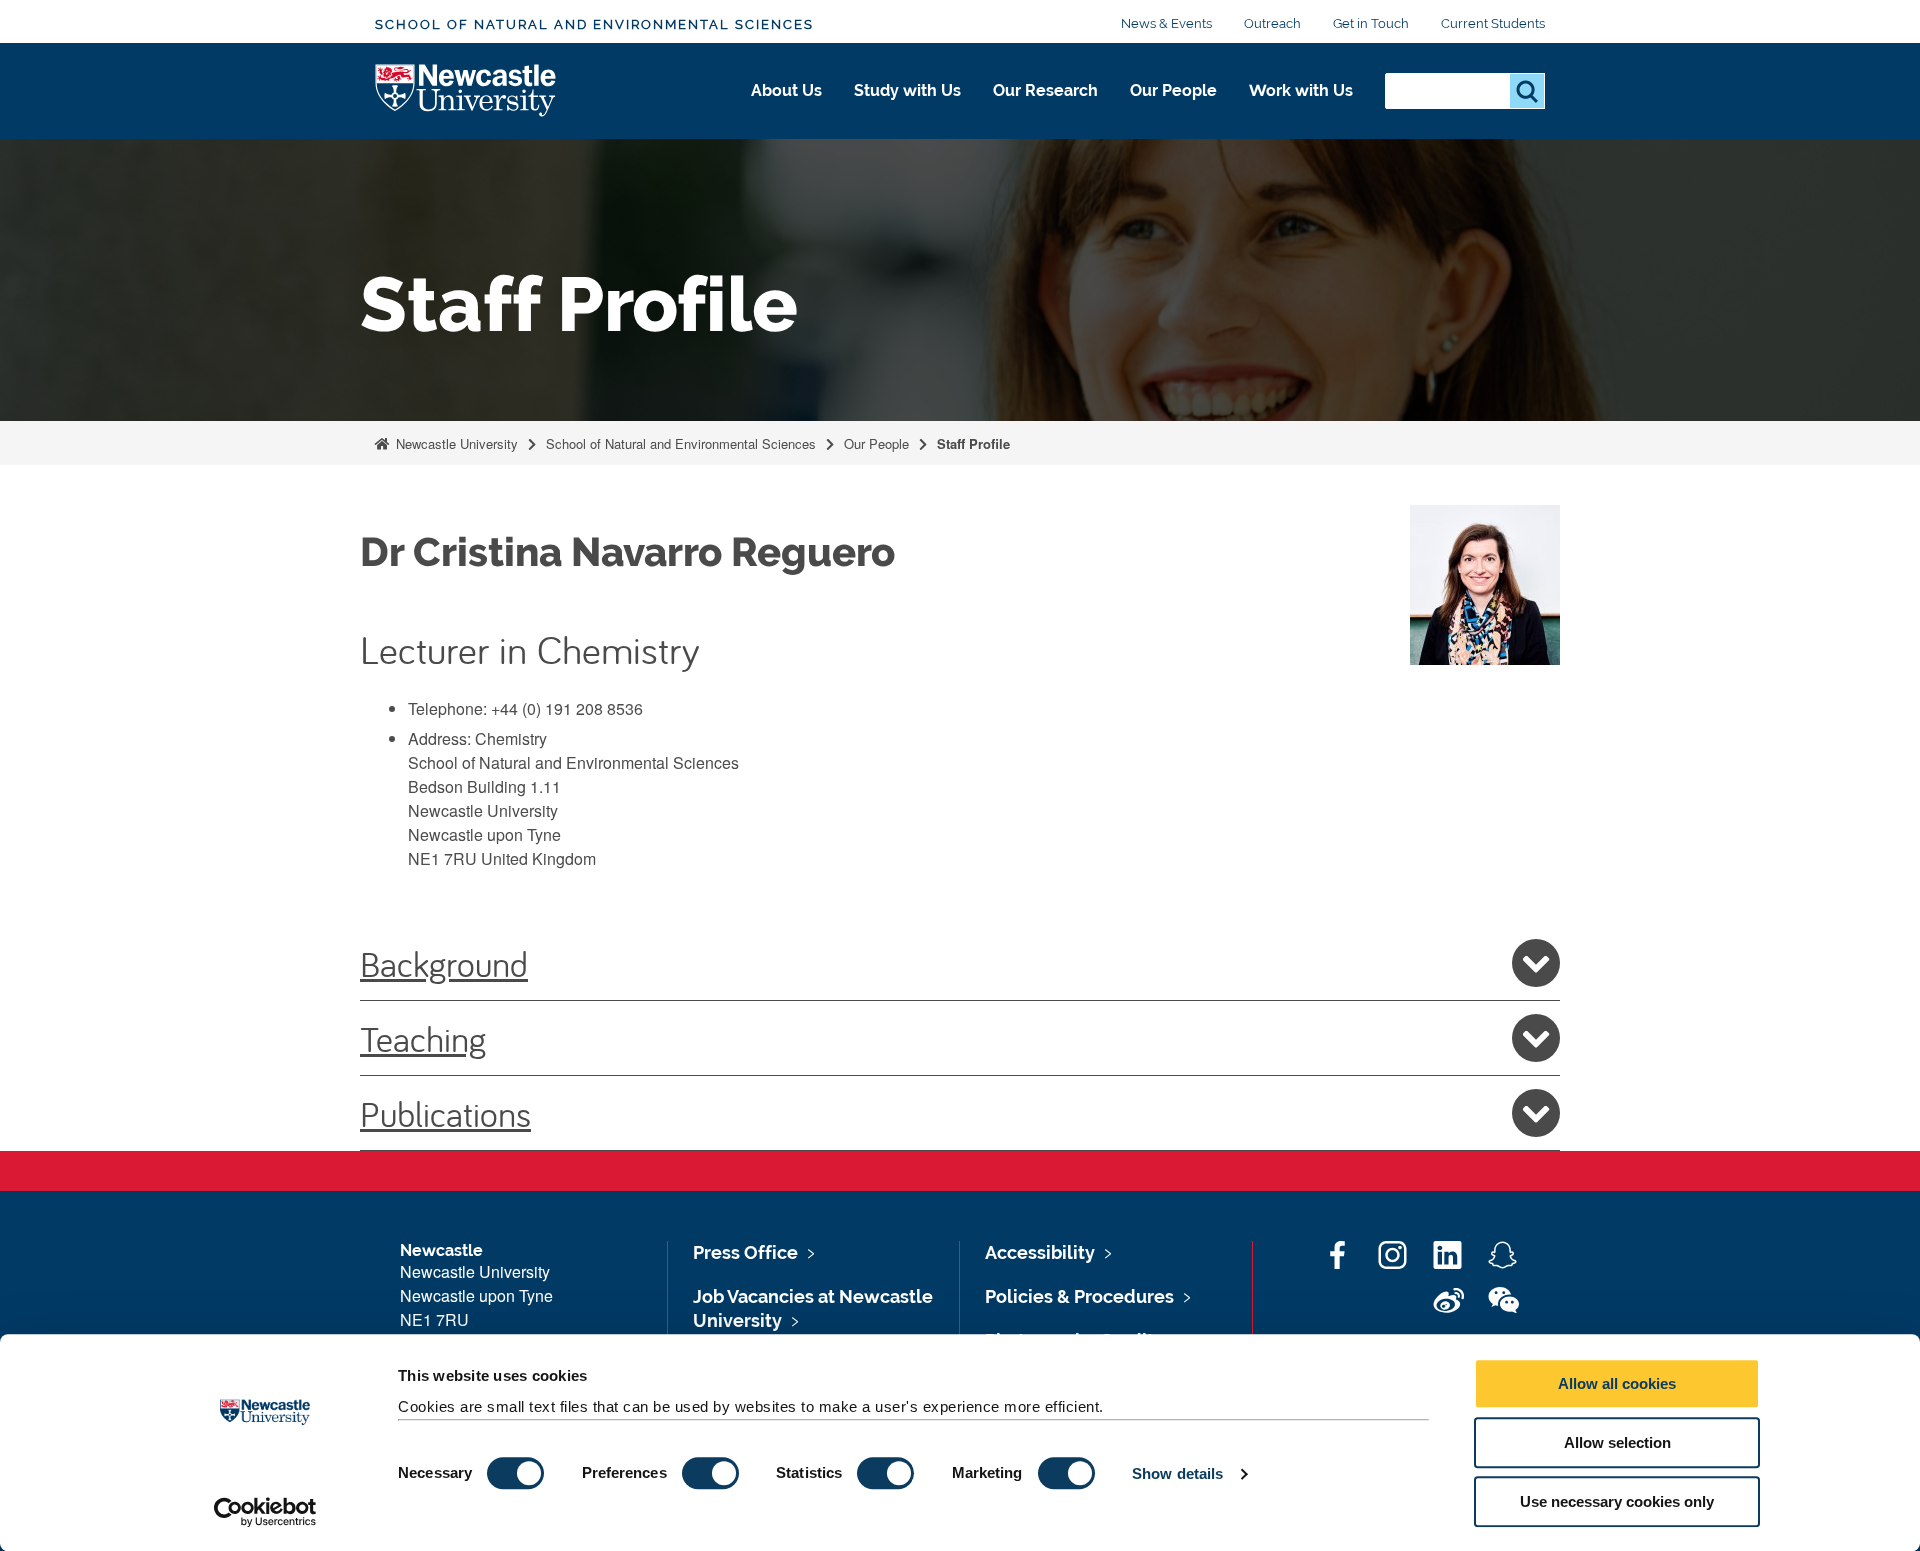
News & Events (1166, 23)
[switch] (710, 1473)
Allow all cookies (1617, 1383)
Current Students (1493, 23)
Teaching (423, 1038)
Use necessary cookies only (1617, 1501)
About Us (786, 90)
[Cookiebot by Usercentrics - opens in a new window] (265, 1512)
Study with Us (907, 90)
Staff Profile (973, 443)
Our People (1173, 90)
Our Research (1045, 90)
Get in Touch (1371, 23)
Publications (445, 1113)
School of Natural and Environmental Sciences (594, 24)
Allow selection (1617, 1442)
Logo (466, 91)
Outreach (1272, 23)
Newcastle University (455, 443)
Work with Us (1301, 90)
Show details (1177, 1473)
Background (444, 963)
